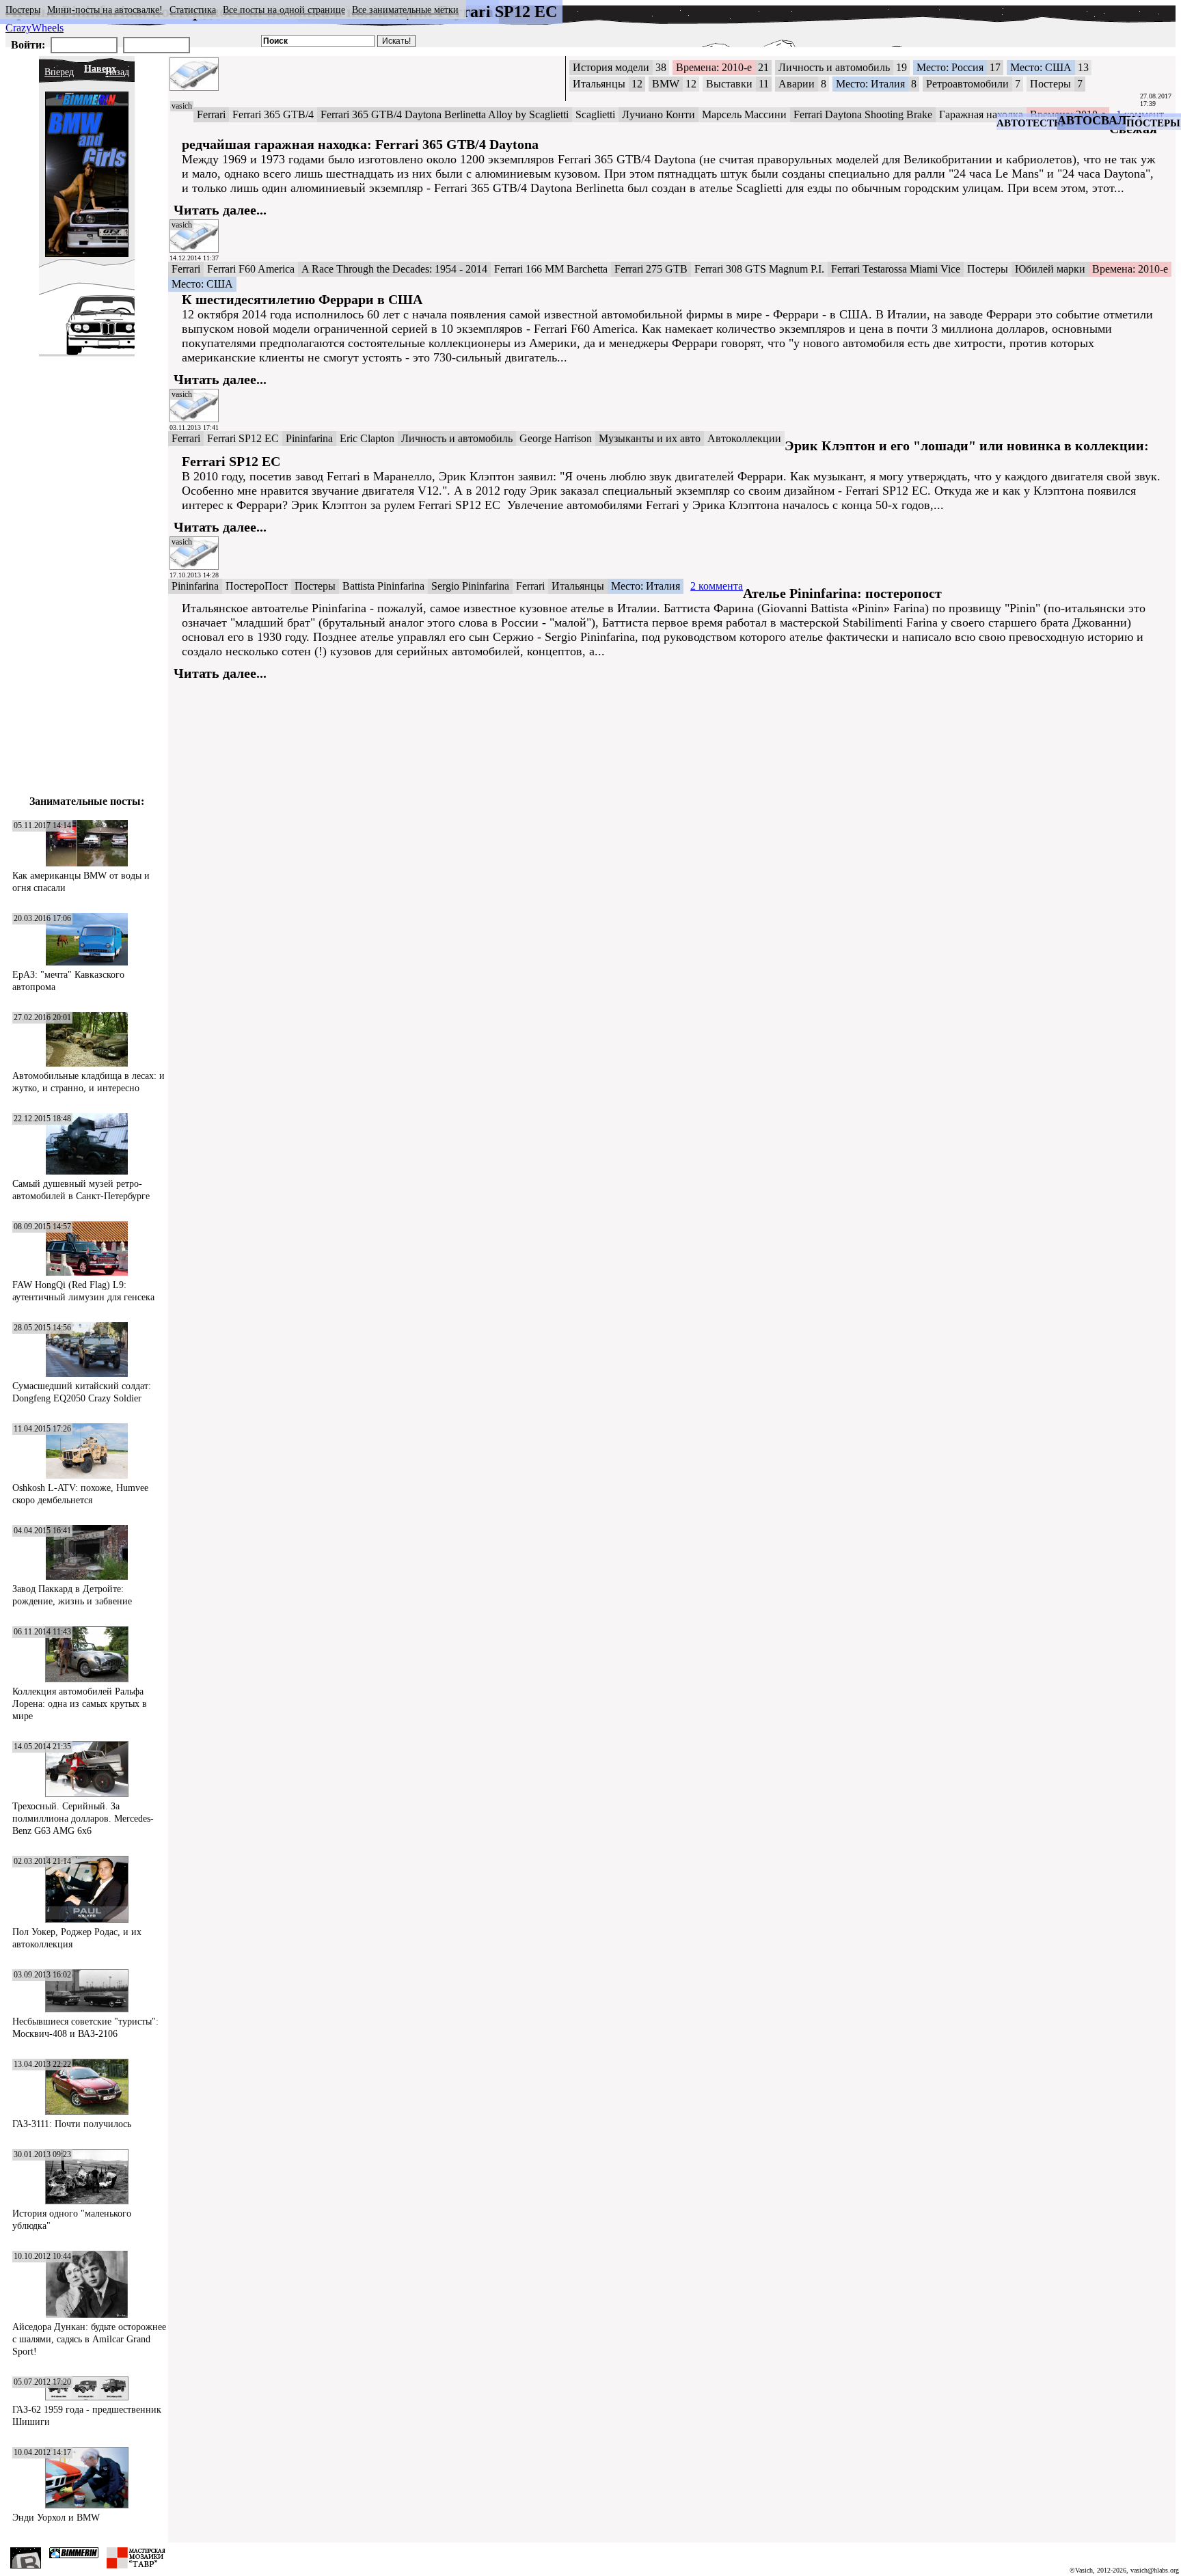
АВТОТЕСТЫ (1030, 123)
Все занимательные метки (405, 10)
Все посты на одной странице (284, 10)
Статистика (193, 10)
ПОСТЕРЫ (1153, 123)
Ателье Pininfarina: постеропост (842, 593)
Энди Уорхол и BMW (56, 2518)
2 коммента (717, 586)
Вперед (59, 72)
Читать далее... (220, 210)
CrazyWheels (35, 28)
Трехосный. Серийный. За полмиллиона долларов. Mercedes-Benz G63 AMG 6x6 (83, 1819)
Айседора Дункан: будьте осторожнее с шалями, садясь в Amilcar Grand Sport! (89, 2339)
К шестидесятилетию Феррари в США (302, 299)
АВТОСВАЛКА (1101, 120)
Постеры (23, 10)
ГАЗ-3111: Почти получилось (72, 2124)
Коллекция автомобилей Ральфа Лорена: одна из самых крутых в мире (80, 1704)
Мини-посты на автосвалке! (105, 10)
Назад (117, 72)
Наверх (100, 69)
